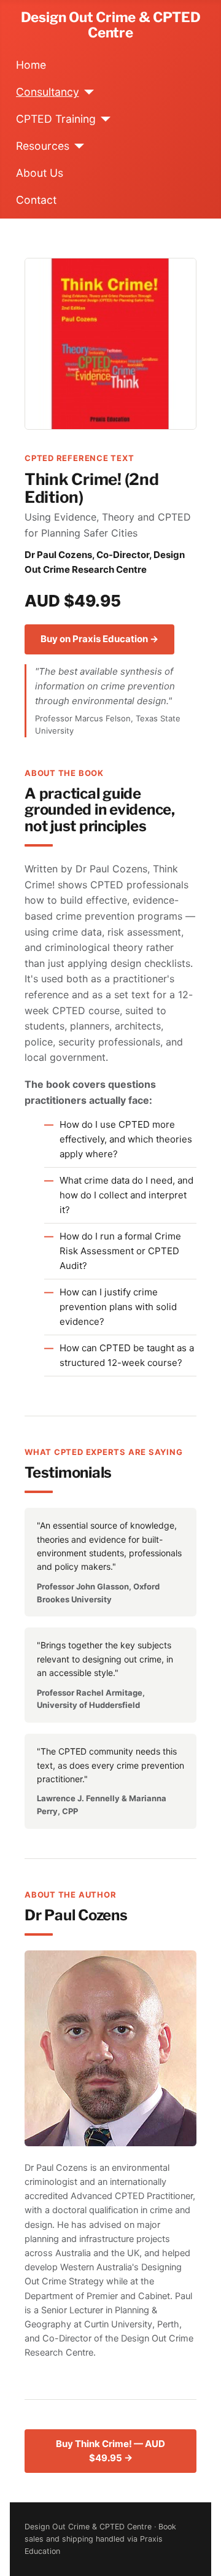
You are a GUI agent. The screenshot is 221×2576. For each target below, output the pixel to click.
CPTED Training (56, 119)
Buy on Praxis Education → (99, 639)
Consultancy (48, 92)
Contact (36, 200)
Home (31, 65)
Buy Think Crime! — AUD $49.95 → (110, 2451)
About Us (40, 173)
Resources (43, 146)
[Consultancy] (87, 92)
